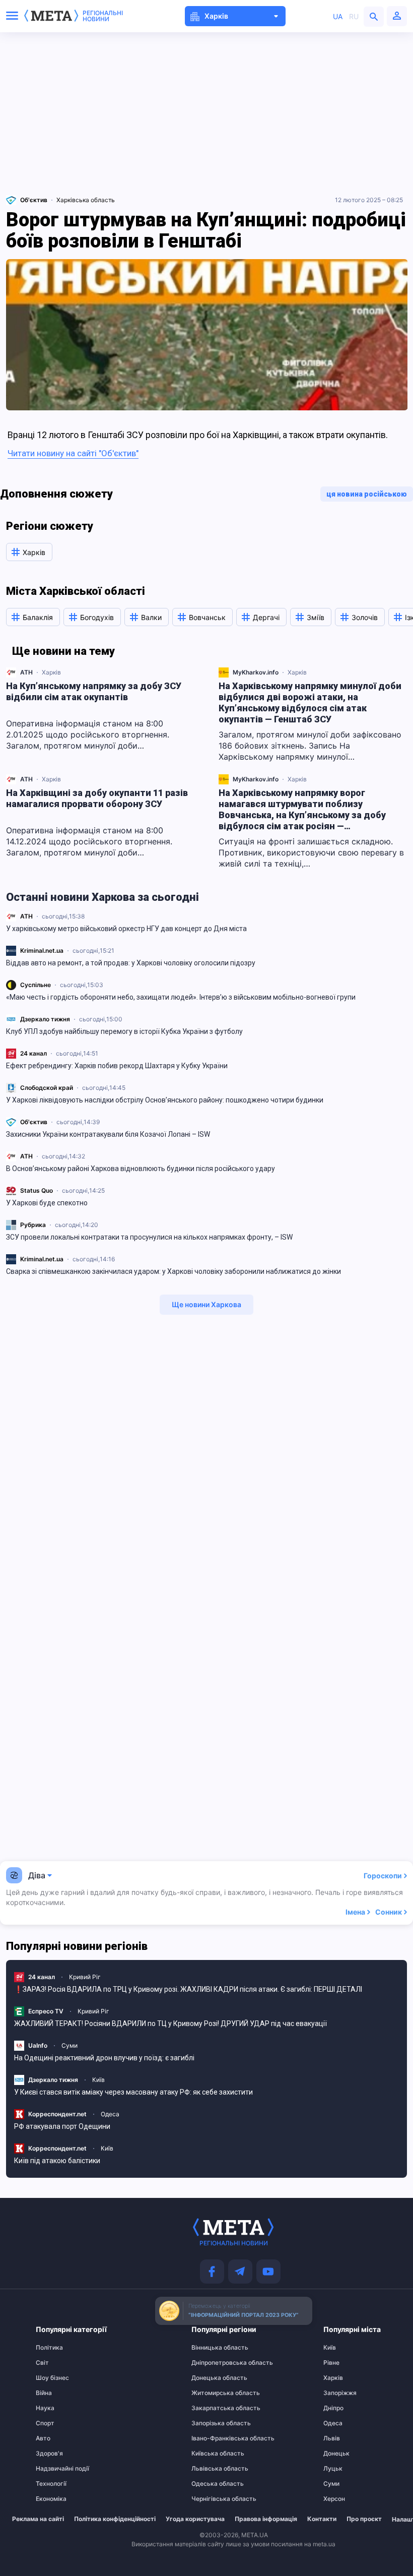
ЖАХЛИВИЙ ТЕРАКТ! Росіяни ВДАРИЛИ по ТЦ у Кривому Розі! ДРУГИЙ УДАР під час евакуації (170, 2023)
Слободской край (47, 1088)
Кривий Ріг (85, 1977)
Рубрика (33, 1225)
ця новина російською (367, 494)
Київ (98, 2080)
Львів (332, 2438)
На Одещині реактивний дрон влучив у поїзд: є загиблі (104, 2058)
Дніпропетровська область (211, 2363)
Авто (43, 2438)
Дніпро (333, 2408)
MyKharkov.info (256, 672)
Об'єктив (34, 1122)
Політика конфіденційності (115, 2519)
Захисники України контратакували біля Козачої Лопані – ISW (108, 1134)
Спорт (45, 2423)
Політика (49, 2348)
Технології (51, 2484)
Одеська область (211, 2484)
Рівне (331, 2363)
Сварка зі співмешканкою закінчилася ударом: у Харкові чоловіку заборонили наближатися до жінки (174, 1271)
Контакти (322, 2519)
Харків (51, 672)
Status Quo (37, 1190)
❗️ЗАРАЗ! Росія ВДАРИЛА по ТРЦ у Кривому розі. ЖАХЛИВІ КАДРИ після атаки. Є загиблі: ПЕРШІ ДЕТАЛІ (188, 1989)
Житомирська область (211, 2393)
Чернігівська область (211, 2499)
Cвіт (42, 2363)
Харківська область (86, 200)
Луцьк (333, 2469)
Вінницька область (211, 2348)
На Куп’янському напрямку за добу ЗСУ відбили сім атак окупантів (94, 691)
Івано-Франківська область (211, 2438)
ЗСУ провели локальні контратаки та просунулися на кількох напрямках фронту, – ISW (149, 1237)
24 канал (33, 1053)
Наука (45, 2408)
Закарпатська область (211, 2408)
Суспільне (36, 985)
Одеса (110, 2114)
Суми (70, 2045)
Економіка (51, 2499)
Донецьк (336, 2454)
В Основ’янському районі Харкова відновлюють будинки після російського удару (141, 1169)
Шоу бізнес (52, 2378)
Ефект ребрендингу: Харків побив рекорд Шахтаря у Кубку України (117, 1066)
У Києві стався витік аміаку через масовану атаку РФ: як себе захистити (133, 2092)
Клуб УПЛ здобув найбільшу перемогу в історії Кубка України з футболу (124, 1031)
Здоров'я (49, 2454)
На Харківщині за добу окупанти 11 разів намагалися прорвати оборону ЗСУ (97, 798)
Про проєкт (364, 2519)
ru (354, 16)
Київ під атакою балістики (57, 2161)
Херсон (334, 2499)
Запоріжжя (340, 2393)
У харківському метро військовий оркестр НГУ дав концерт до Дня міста (126, 929)
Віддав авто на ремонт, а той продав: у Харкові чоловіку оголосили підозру (131, 963)
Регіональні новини (103, 16)
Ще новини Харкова (206, 1304)
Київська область (211, 2454)
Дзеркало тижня (45, 1019)
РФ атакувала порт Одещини (62, 2126)
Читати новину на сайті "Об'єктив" (73, 453)
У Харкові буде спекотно (47, 1203)
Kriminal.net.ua (42, 950)
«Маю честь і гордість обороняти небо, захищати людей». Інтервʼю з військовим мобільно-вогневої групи (181, 997)
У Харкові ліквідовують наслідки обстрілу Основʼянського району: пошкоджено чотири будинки (165, 1100)
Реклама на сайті (38, 2519)
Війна (44, 2393)
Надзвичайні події (55, 2469)
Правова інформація (266, 2519)
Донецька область (211, 2378)
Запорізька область (211, 2423)
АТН (26, 916)
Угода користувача (195, 2519)
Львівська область (211, 2469)
